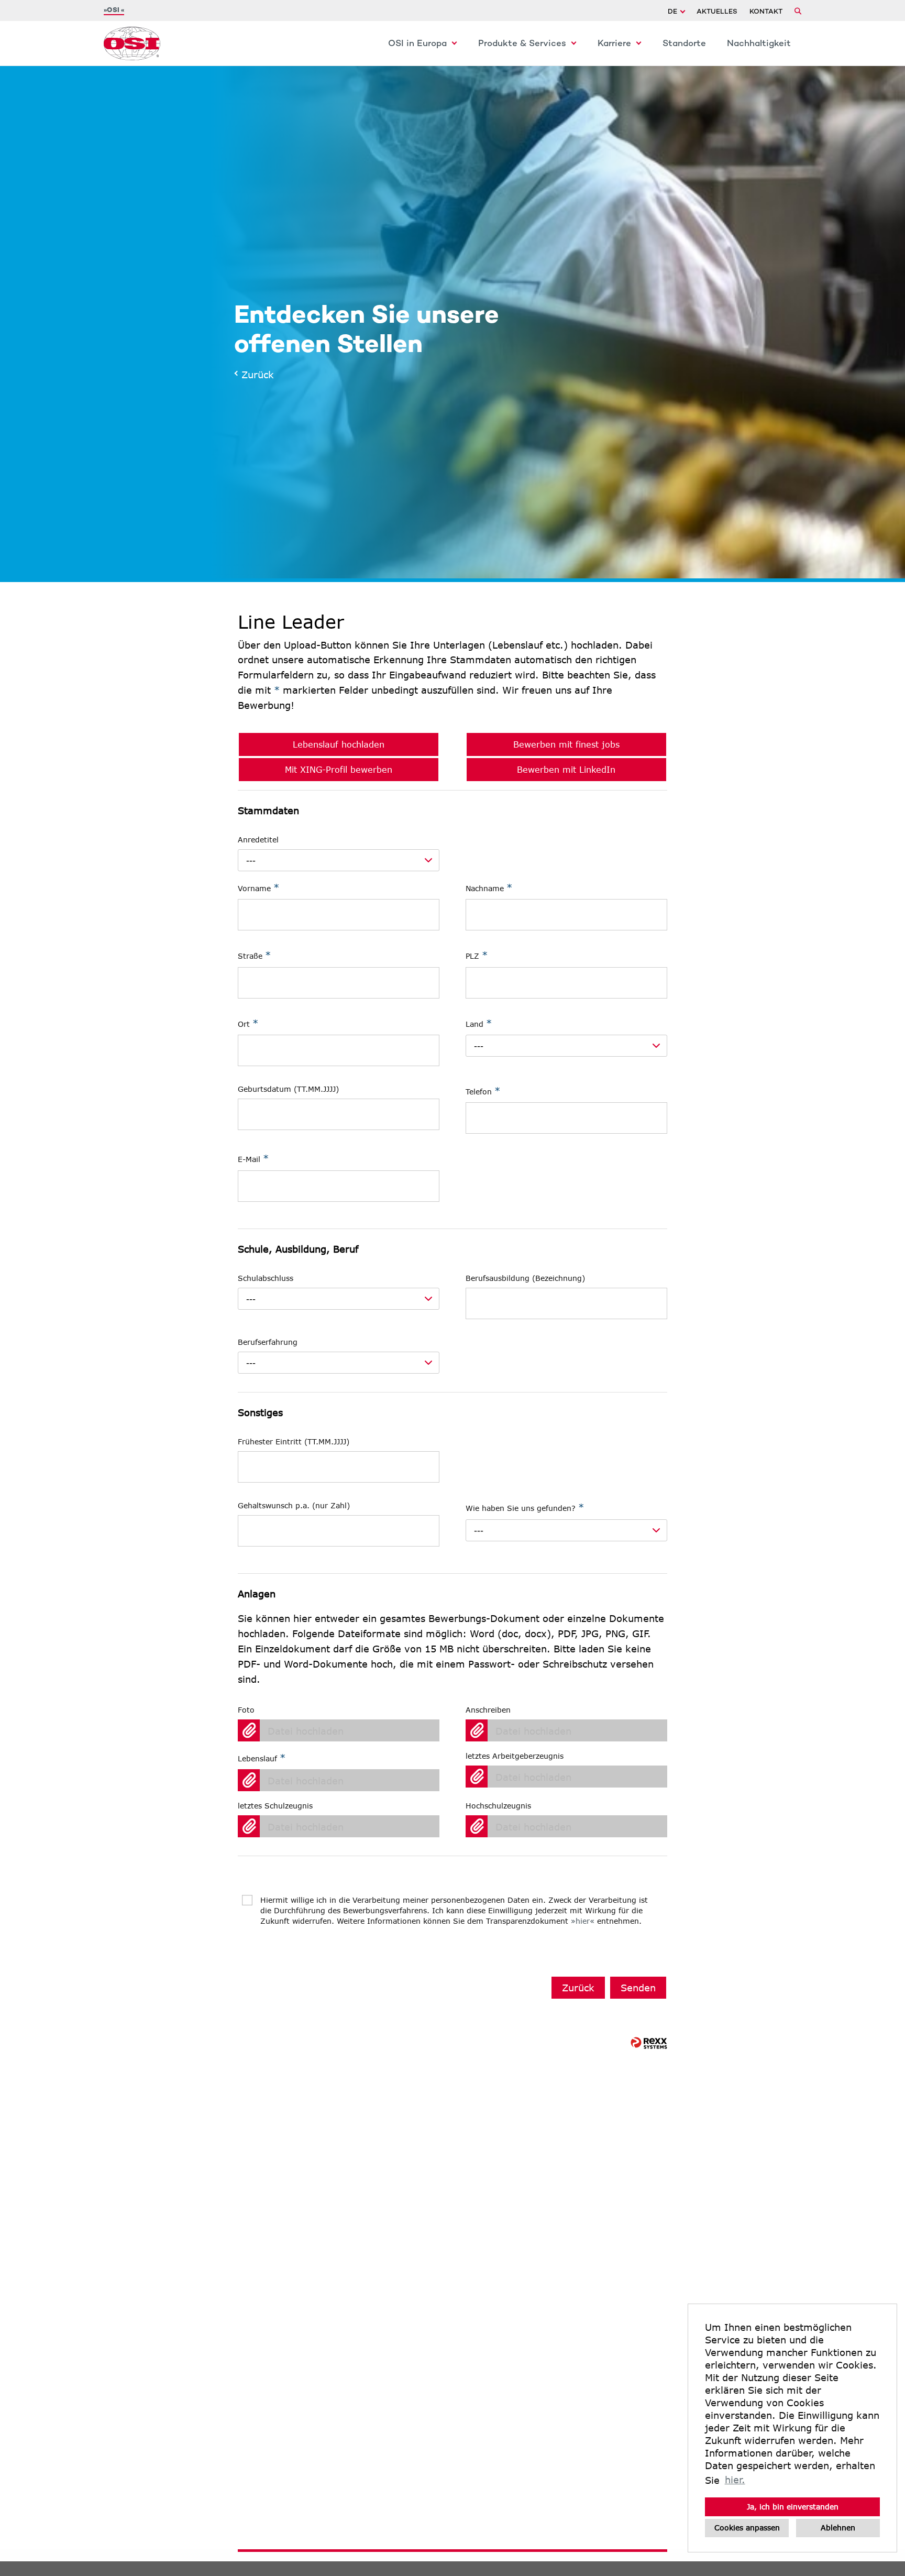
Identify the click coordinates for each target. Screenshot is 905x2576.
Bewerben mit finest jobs (566, 744)
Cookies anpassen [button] (747, 2528)
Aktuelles (717, 12)
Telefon (483, 1091)
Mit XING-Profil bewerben (339, 769)
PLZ (477, 955)
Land (479, 1023)
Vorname (258, 887)
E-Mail (253, 1158)
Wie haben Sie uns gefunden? (525, 1507)
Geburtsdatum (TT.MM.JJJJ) (288, 1089)
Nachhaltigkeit (759, 44)
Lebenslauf (262, 1758)
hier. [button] (735, 2480)
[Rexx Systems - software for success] (649, 2048)
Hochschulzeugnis (498, 1806)
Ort (248, 1023)
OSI (114, 10)
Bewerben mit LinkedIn (566, 769)
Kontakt (766, 12)
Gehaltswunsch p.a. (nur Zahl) (294, 1505)
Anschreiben (488, 1710)
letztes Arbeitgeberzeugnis (515, 1756)
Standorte (684, 44)
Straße (254, 955)
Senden (638, 1988)
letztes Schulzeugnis (275, 1806)
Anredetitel (258, 840)
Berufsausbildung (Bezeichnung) (525, 1278)
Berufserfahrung (268, 1342)
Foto (246, 1710)
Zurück (255, 375)
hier (583, 1921)
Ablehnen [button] (838, 2528)
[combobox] (339, 860)
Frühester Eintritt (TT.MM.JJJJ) (294, 1442)
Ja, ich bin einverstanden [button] (793, 2507)
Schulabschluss (266, 1278)
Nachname (489, 887)
